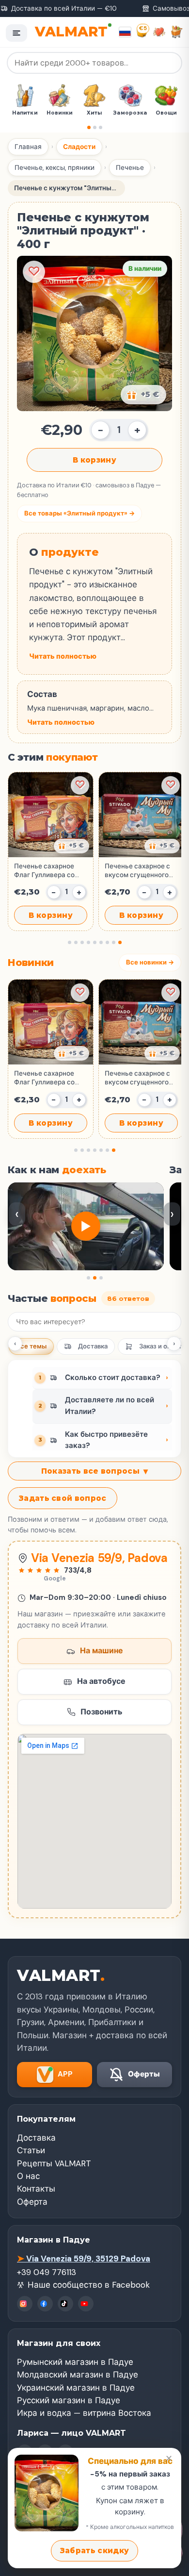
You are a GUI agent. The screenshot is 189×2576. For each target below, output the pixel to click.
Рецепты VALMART (54, 2163)
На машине (102, 1651)
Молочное (167, 113)
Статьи (31, 2150)
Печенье (130, 168)
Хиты (60, 113)
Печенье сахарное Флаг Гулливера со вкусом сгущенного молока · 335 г (46, 871)
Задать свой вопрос (63, 1498)
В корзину (94, 460)
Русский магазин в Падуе (69, 2400)
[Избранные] (159, 32)
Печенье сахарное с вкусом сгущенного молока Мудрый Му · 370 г (137, 871)
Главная (28, 147)
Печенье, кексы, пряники (55, 168)
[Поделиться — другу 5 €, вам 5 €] (143, 395)
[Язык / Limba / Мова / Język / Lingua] (125, 32)
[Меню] (16, 33)
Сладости (79, 147)
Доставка (93, 1346)
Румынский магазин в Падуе (75, 2362)
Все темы (31, 1346)
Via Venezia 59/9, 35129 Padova (84, 2259)
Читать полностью (63, 656)
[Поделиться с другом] (71, 846)
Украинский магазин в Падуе (76, 2388)
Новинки (25, 113)
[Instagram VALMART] (25, 2304)
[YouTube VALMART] (86, 2304)
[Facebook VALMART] (45, 2304)
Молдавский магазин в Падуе (78, 2375)
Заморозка (96, 113)
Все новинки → (150, 962)
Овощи (132, 113)
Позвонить (101, 1712)
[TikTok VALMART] (65, 2304)
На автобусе (101, 1681)
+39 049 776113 (47, 2272)
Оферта (32, 2202)
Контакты (36, 2189)
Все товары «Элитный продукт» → (79, 513)
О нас (28, 2176)
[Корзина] (177, 32)
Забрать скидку (94, 2551)
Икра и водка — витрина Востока (84, 2413)
